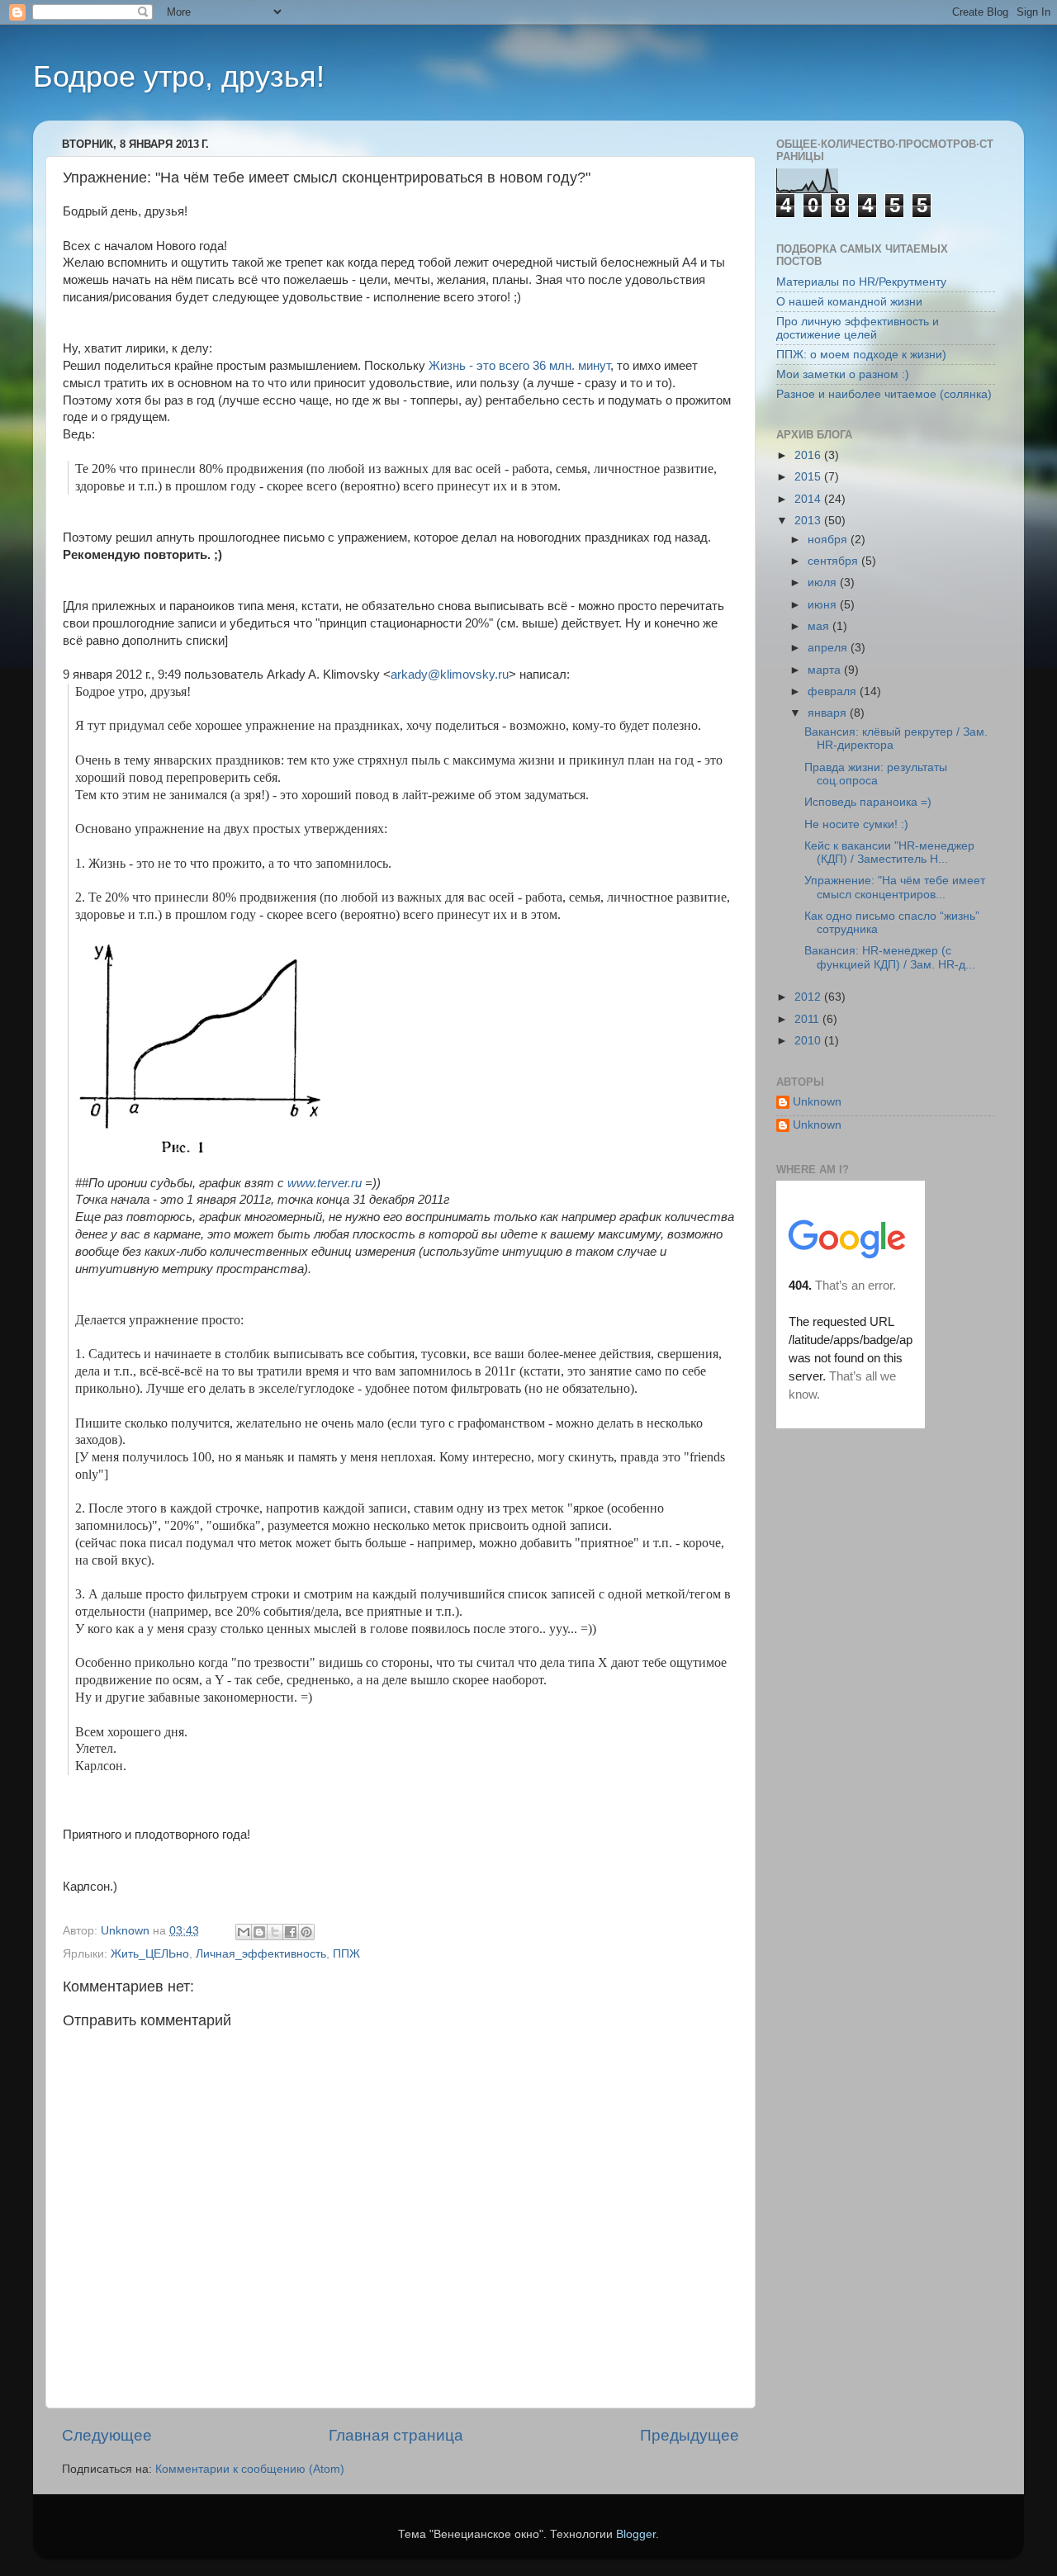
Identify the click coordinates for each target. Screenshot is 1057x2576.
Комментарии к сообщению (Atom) (250, 2469)
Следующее (107, 2435)
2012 (809, 997)
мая (820, 626)
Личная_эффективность (261, 1954)
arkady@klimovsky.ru (450, 675)
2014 (809, 499)
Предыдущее (690, 2435)
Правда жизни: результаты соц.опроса (876, 774)
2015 (809, 477)
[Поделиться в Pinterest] (306, 1932)
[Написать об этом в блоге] (259, 1932)
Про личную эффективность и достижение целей (858, 328)
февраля (834, 691)
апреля (829, 648)
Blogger (636, 2534)
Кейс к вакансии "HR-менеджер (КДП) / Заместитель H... (889, 852)
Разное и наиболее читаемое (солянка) (884, 394)
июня (824, 605)
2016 (809, 455)
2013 (809, 521)
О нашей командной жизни (849, 302)
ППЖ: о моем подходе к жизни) (861, 355)
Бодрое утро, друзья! (179, 76)
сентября (834, 561)
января (829, 713)
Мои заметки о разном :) (843, 374)
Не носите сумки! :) (856, 824)
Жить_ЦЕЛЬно (150, 1954)
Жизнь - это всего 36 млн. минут (519, 366)
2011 (808, 1019)
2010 (809, 1041)
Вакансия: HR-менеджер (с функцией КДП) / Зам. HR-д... (890, 957)
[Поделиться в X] (275, 1932)
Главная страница (396, 2435)
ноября (829, 540)
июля (824, 582)
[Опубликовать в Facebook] (291, 1932)
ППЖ (346, 1954)
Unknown (817, 1102)
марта (826, 670)
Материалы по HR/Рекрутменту (861, 282)
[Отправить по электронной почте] (244, 1932)
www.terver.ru (325, 1183)
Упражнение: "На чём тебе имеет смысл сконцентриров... (895, 887)
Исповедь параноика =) (868, 802)
